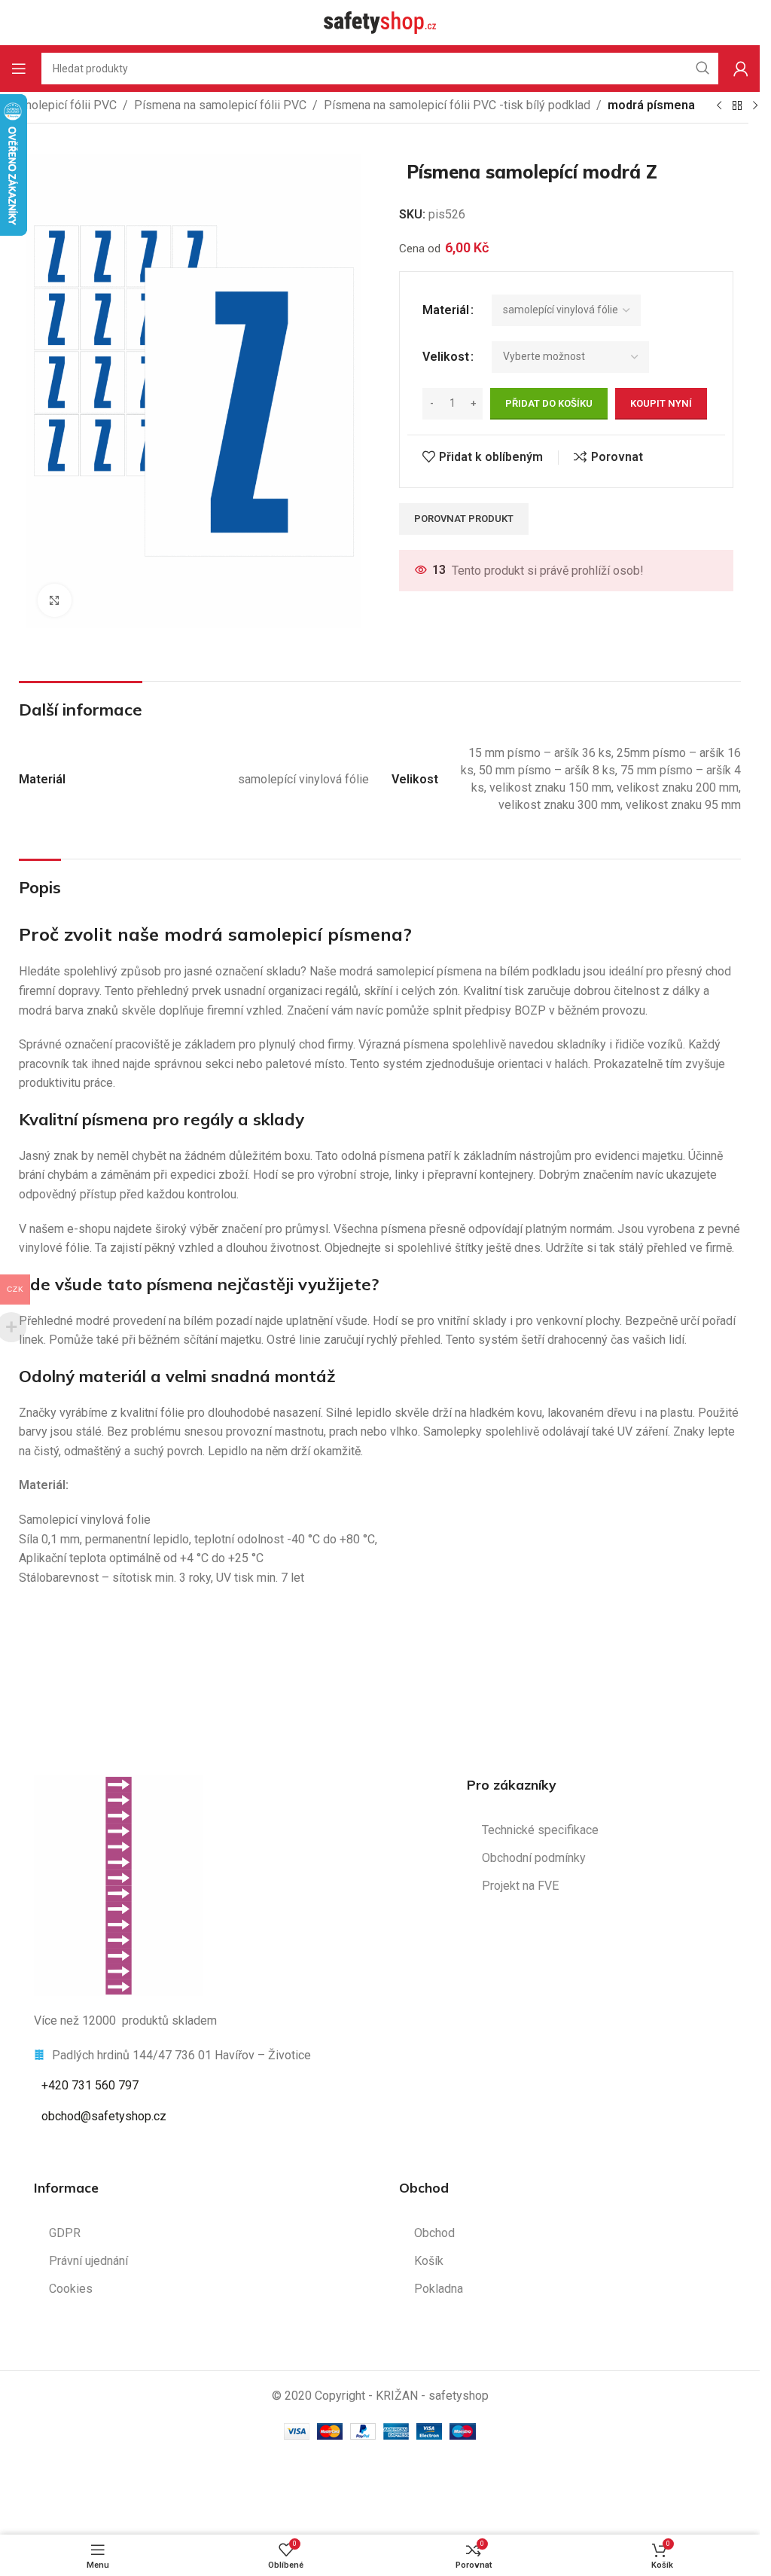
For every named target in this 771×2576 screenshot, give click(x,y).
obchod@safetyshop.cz (104, 2116)
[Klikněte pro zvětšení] (55, 601)
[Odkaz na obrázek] (119, 1885)
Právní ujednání (88, 2261)
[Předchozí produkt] (719, 106)
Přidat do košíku (549, 403)
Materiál (446, 310)
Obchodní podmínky (534, 1858)
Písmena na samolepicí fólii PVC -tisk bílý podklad (457, 105)
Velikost (446, 357)
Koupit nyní (661, 403)
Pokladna (439, 2289)
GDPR (65, 2233)
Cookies (71, 2289)
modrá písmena (651, 105)
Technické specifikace (540, 1830)
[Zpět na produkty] (737, 106)
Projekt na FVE (520, 1886)
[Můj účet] (741, 69)
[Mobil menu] (19, 69)
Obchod (434, 2233)
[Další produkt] (755, 106)
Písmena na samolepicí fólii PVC (220, 105)
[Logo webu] (380, 21)
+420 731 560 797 (90, 2085)
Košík (429, 2261)
